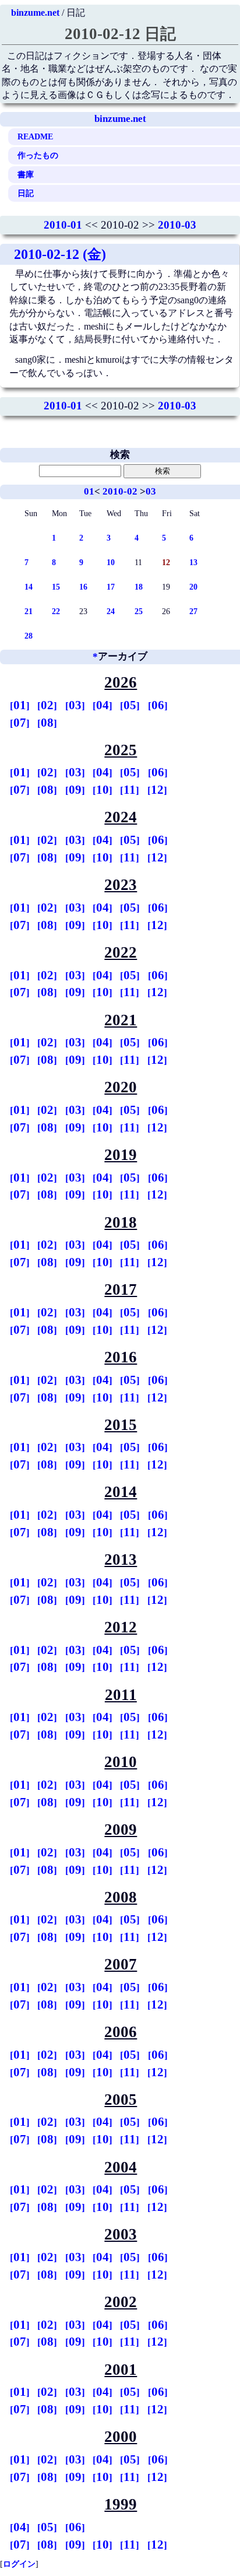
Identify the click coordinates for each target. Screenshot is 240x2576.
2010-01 (63, 225)
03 (151, 491)
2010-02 (120, 491)
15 (56, 587)
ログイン (19, 2564)
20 (193, 587)
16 (83, 587)
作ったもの (38, 155)
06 (158, 705)
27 (193, 611)
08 (47, 723)
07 (20, 723)
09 (75, 790)
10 (111, 562)
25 (139, 611)
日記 (26, 193)
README (35, 136)
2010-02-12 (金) (60, 254)
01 (89, 491)
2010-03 (177, 225)
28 (29, 636)
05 (130, 705)
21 (29, 611)
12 (157, 790)
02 (47, 705)
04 (103, 705)
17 (111, 587)
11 (130, 790)
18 (139, 587)
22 (56, 611)
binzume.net (35, 13)
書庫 (26, 174)
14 (29, 587)
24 (111, 611)
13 (193, 562)
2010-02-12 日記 (120, 34)
